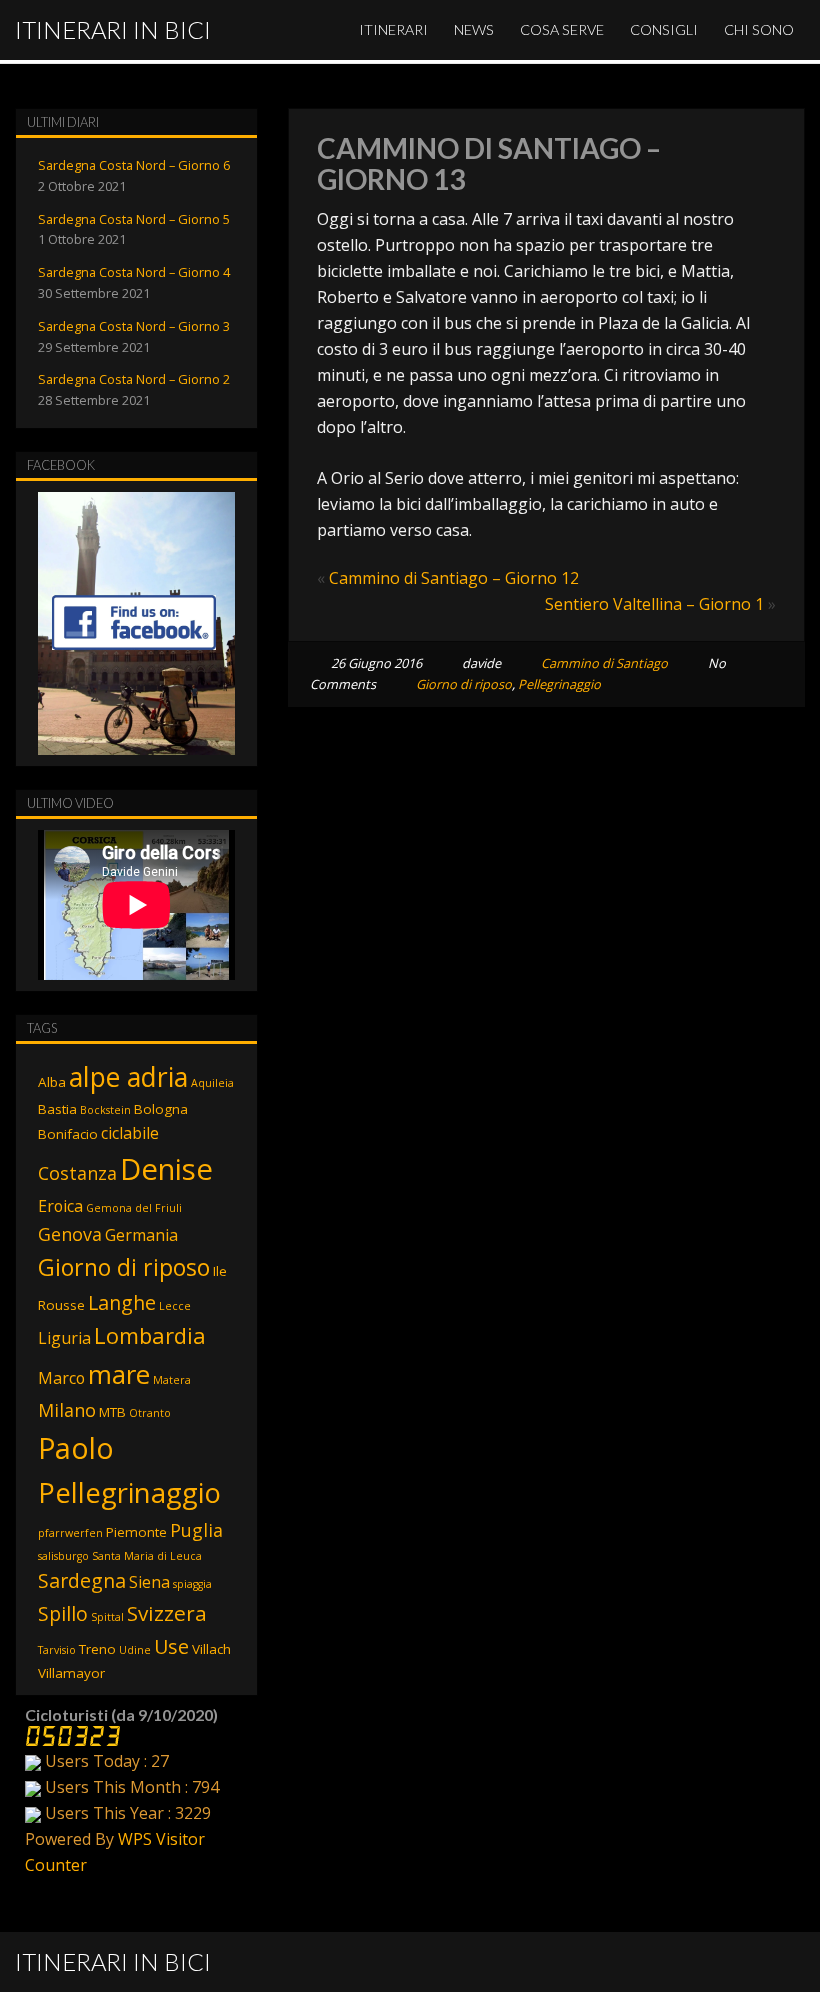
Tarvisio (57, 1650)
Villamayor (71, 1673)
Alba (52, 1082)
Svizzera (167, 1613)
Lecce (175, 1306)
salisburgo (63, 1556)
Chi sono (759, 29)
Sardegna (82, 1580)
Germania (141, 1235)
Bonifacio (68, 1134)
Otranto (150, 1413)
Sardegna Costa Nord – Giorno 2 (134, 379)
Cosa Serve (562, 29)
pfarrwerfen (70, 1533)
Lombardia (150, 1335)
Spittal (107, 1617)
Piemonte (136, 1532)
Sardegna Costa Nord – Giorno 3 (134, 326)
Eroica (60, 1206)
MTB (112, 1412)
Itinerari (393, 29)
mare (119, 1374)
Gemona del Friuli (134, 1208)
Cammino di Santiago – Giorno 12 (454, 578)
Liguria (64, 1338)
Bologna (161, 1109)
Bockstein (105, 1110)
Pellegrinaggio (559, 684)
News (474, 29)
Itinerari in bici (113, 29)
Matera (172, 1380)
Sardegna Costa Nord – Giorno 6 (134, 165)
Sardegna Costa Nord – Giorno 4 (134, 272)
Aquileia (212, 1083)
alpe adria (128, 1076)
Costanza (77, 1173)
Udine (135, 1650)
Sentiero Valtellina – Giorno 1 (654, 604)
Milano (67, 1410)
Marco (61, 1378)
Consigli (664, 29)
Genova (70, 1234)
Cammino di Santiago (604, 663)
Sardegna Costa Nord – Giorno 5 (134, 219)
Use (171, 1646)
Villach (211, 1649)
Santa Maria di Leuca (147, 1556)
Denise (166, 1169)
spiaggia (192, 1584)
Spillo (63, 1613)
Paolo (76, 1447)
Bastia (57, 1109)
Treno (97, 1649)
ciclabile (130, 1133)
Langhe (122, 1302)
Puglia (196, 1530)
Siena (149, 1582)
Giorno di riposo (464, 684)
